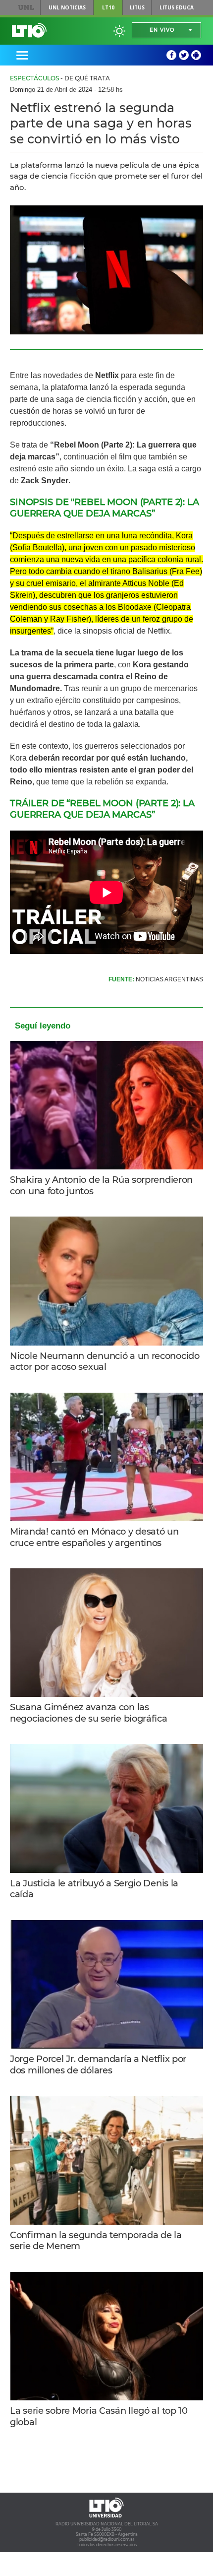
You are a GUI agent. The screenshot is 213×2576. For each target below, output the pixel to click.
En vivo (162, 30)
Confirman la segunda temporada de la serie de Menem (96, 2241)
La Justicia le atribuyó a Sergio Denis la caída (94, 1889)
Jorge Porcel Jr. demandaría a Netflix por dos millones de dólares (98, 2065)
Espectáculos (34, 78)
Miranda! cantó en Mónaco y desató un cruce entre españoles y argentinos (94, 1537)
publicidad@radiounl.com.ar (107, 2539)
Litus (137, 7)
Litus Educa (177, 7)
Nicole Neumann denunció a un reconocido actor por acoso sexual (105, 1362)
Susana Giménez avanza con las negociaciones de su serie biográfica (89, 1713)
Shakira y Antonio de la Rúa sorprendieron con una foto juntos (101, 1186)
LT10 (108, 7)
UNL (26, 7)
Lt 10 (29, 30)
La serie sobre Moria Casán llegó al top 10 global (99, 2416)
